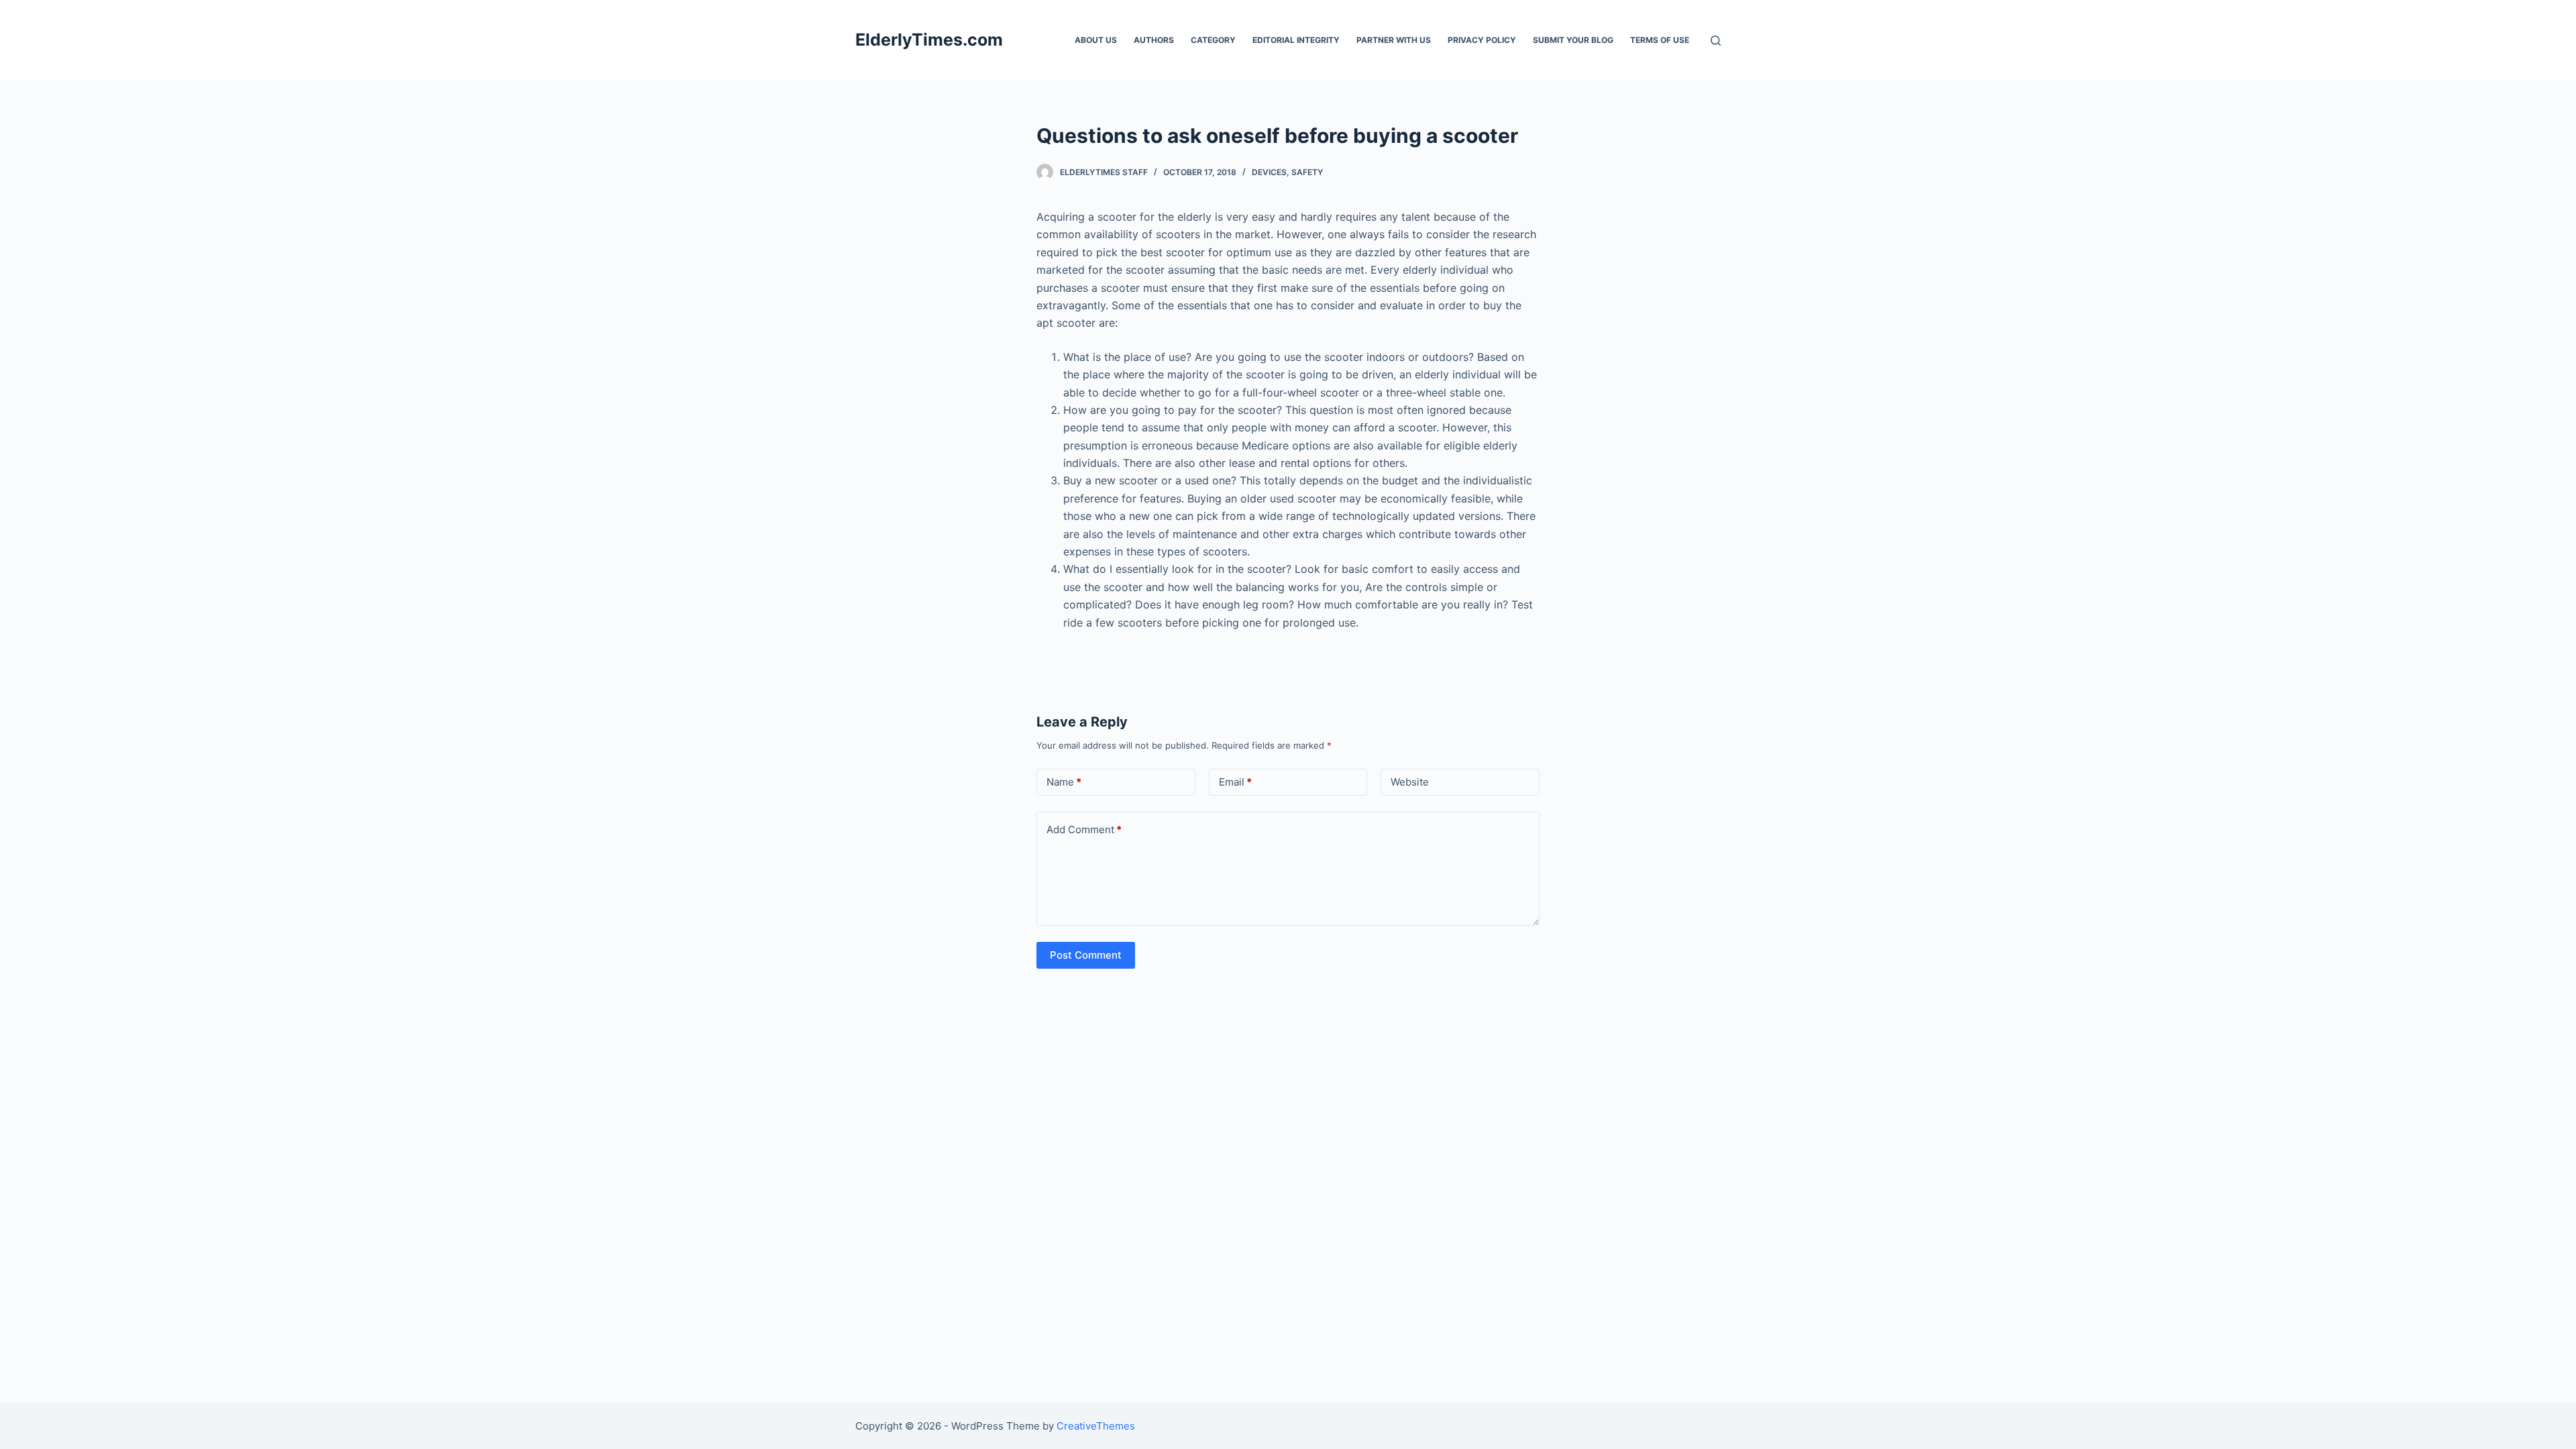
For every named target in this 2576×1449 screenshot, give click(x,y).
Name (1064, 782)
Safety (1307, 172)
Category (1213, 40)
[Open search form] (1716, 41)
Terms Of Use (1660, 40)
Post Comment (1086, 955)
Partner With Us (1394, 40)
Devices (1269, 172)
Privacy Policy (1482, 40)
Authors (1154, 40)
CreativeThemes (1096, 1426)
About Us (1096, 40)
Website (1410, 782)
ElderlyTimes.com (929, 40)
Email (1235, 782)
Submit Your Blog (1573, 40)
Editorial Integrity (1296, 40)
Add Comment (1084, 829)
